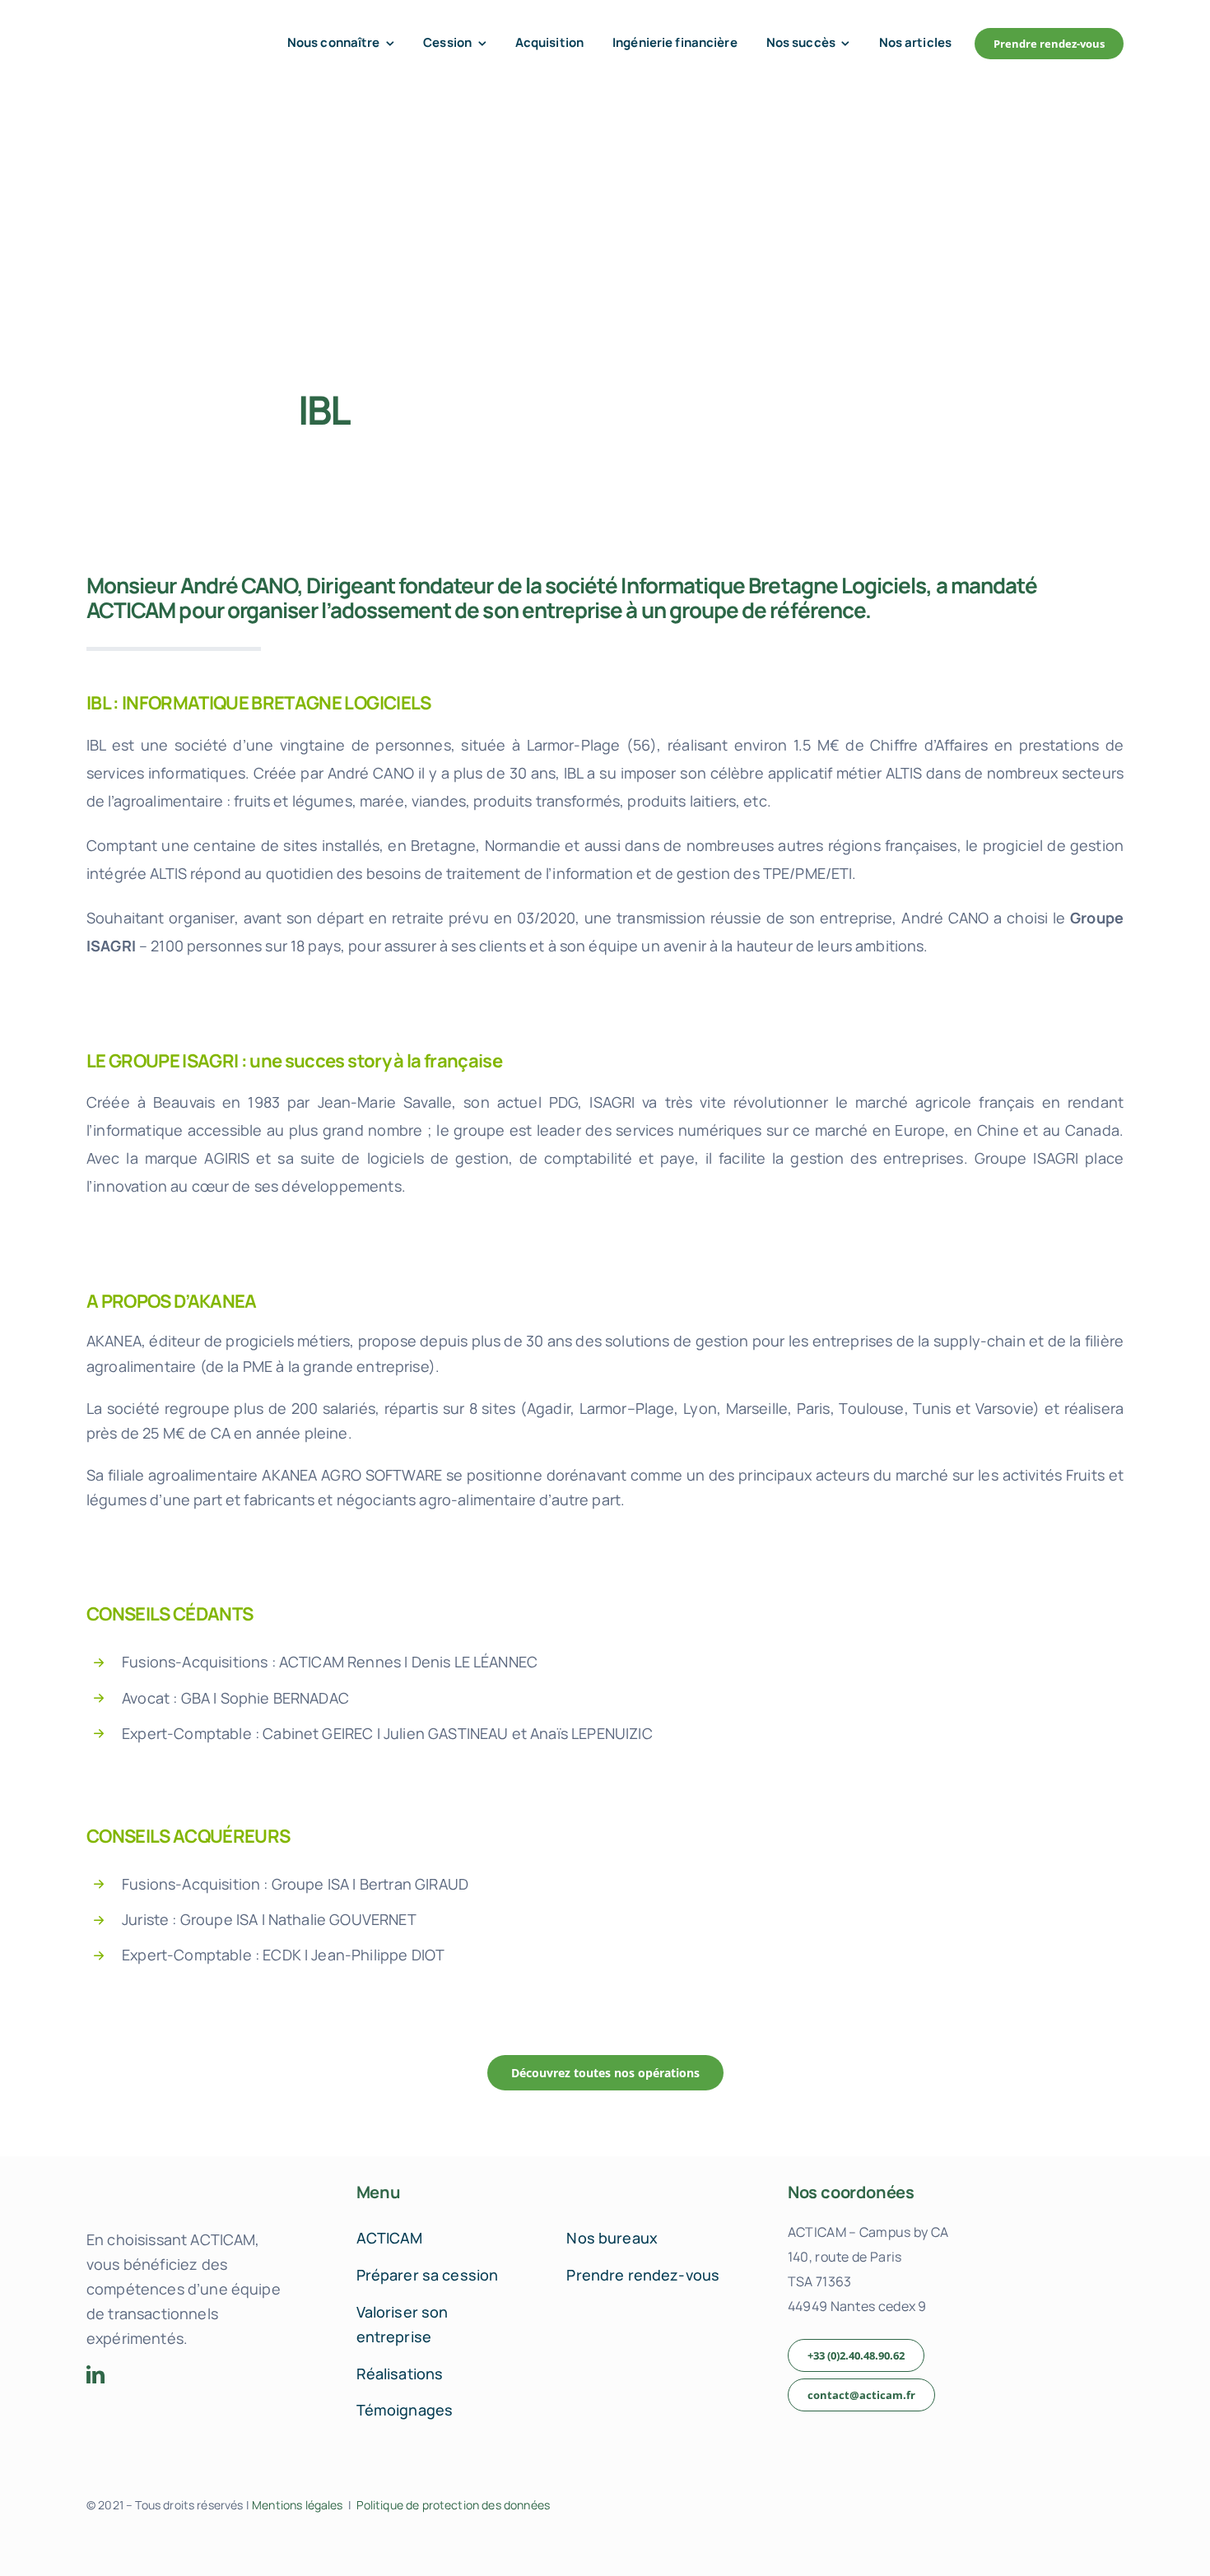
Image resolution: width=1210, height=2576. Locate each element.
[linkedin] (95, 2374)
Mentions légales (298, 2505)
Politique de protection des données (453, 2505)
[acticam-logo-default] (157, 31)
